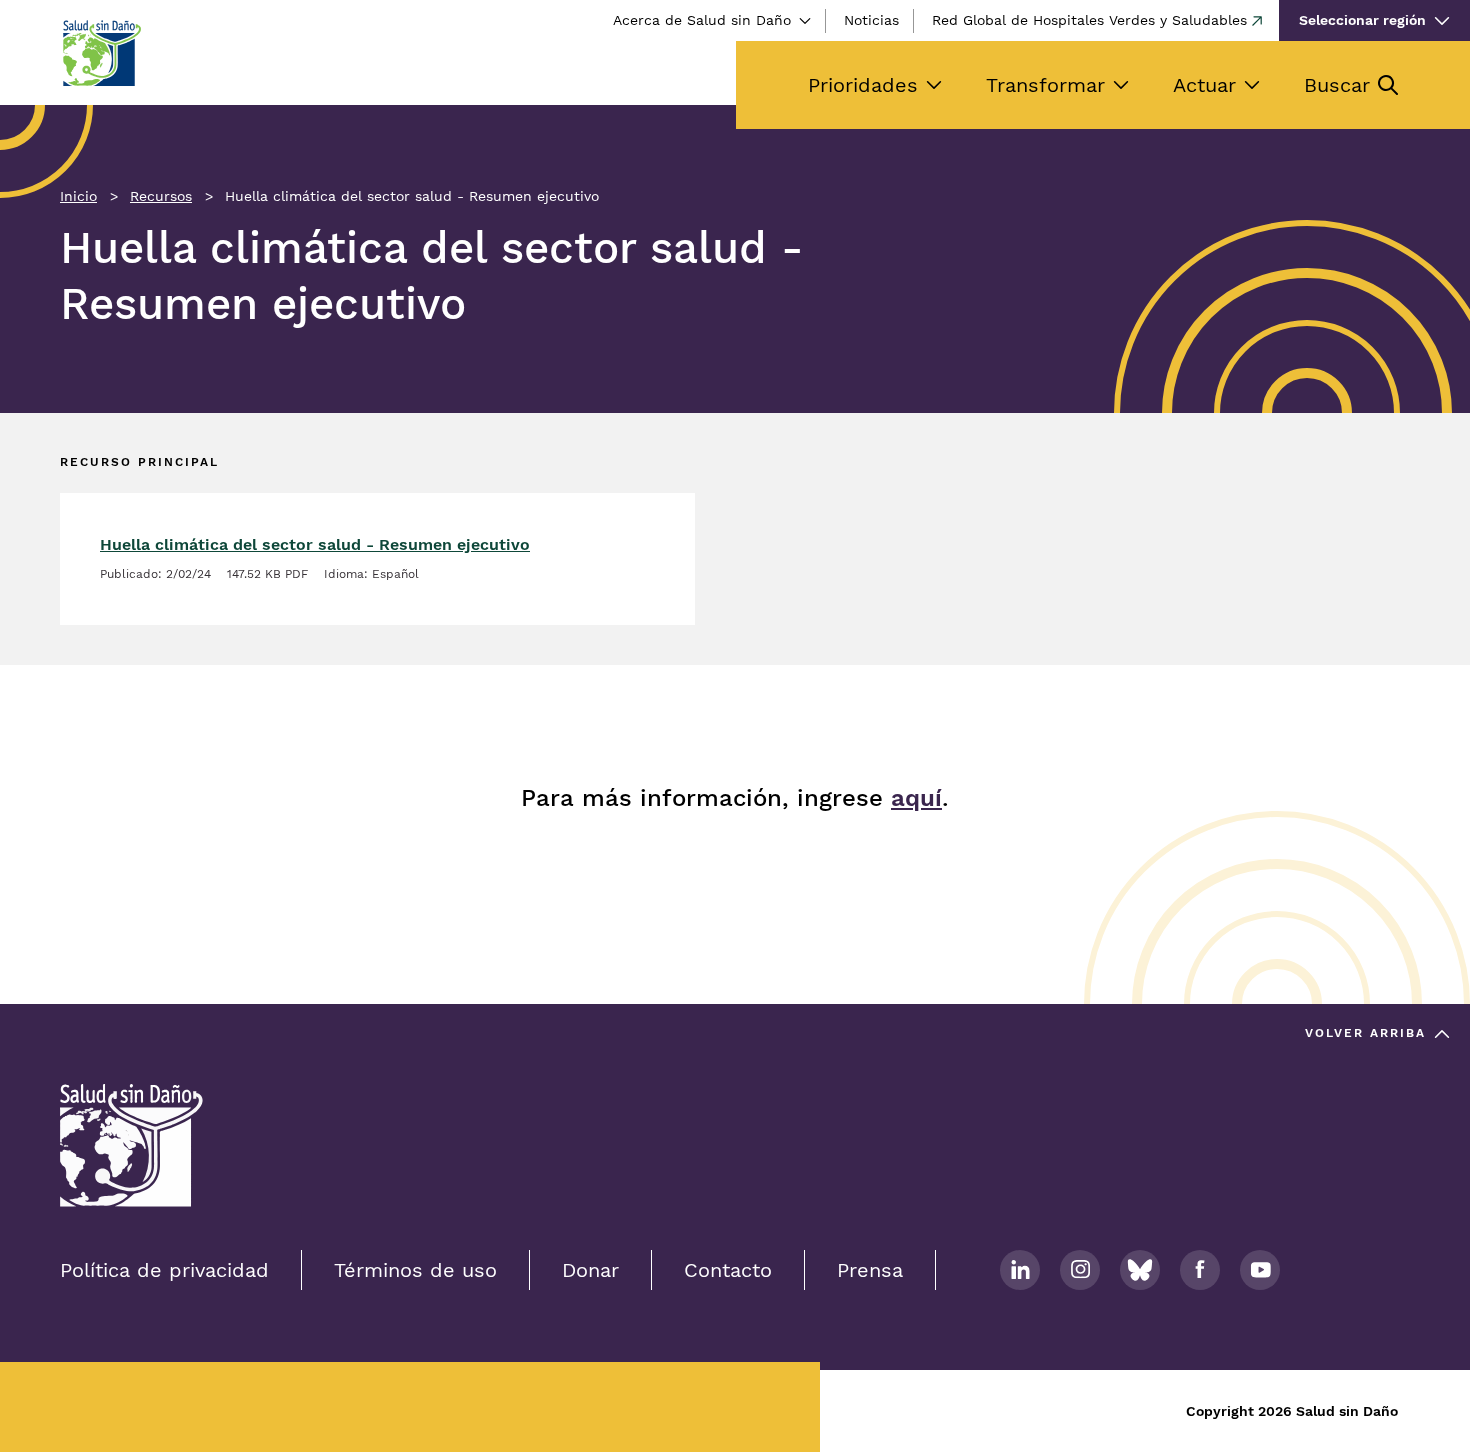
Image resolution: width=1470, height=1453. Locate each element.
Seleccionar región (1362, 20)
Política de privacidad (164, 1270)
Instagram (1080, 1270)
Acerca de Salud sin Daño (702, 20)
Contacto (728, 1270)
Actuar (1204, 85)
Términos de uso (415, 1270)
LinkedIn (1020, 1270)
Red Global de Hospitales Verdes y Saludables (1089, 20)
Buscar (1337, 85)
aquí (916, 798)
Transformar (1045, 85)
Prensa (870, 1270)
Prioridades (863, 85)
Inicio (78, 196)
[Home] (101, 53)
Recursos (161, 196)
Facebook (1200, 1270)
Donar (590, 1270)
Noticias (871, 20)
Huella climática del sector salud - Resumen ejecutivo (315, 544)
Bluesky (1140, 1270)
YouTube (1260, 1270)
